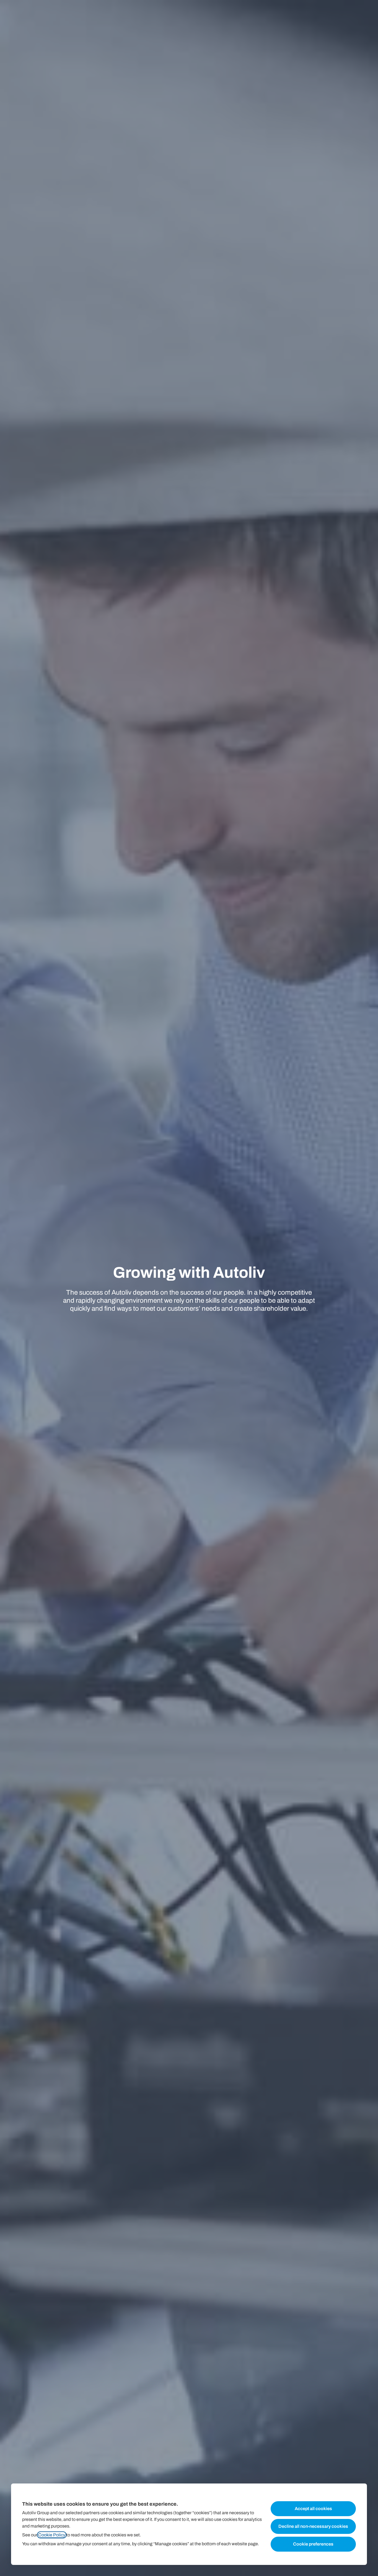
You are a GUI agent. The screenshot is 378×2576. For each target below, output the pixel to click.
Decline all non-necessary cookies (313, 2526)
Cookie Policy (52, 2535)
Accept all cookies (313, 2509)
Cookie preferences (313, 2544)
